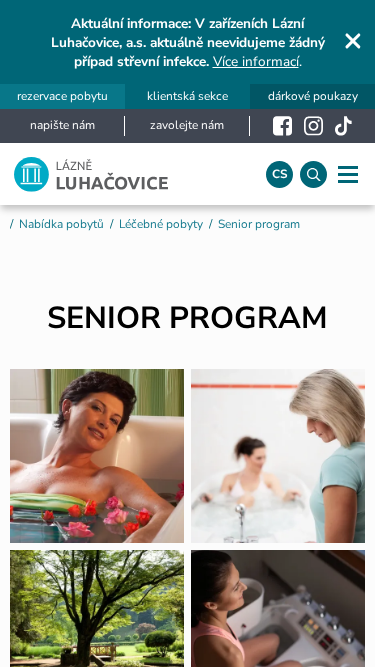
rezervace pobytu (62, 97)
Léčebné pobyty (161, 224)
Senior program (259, 224)
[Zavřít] (353, 41)
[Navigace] (347, 174)
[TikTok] (343, 126)
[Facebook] (282, 126)
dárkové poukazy (313, 97)
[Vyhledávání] (313, 174)
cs (280, 174)
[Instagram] (313, 126)
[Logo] (126, 174)
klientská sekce (187, 97)
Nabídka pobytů (61, 224)
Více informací (256, 61)
